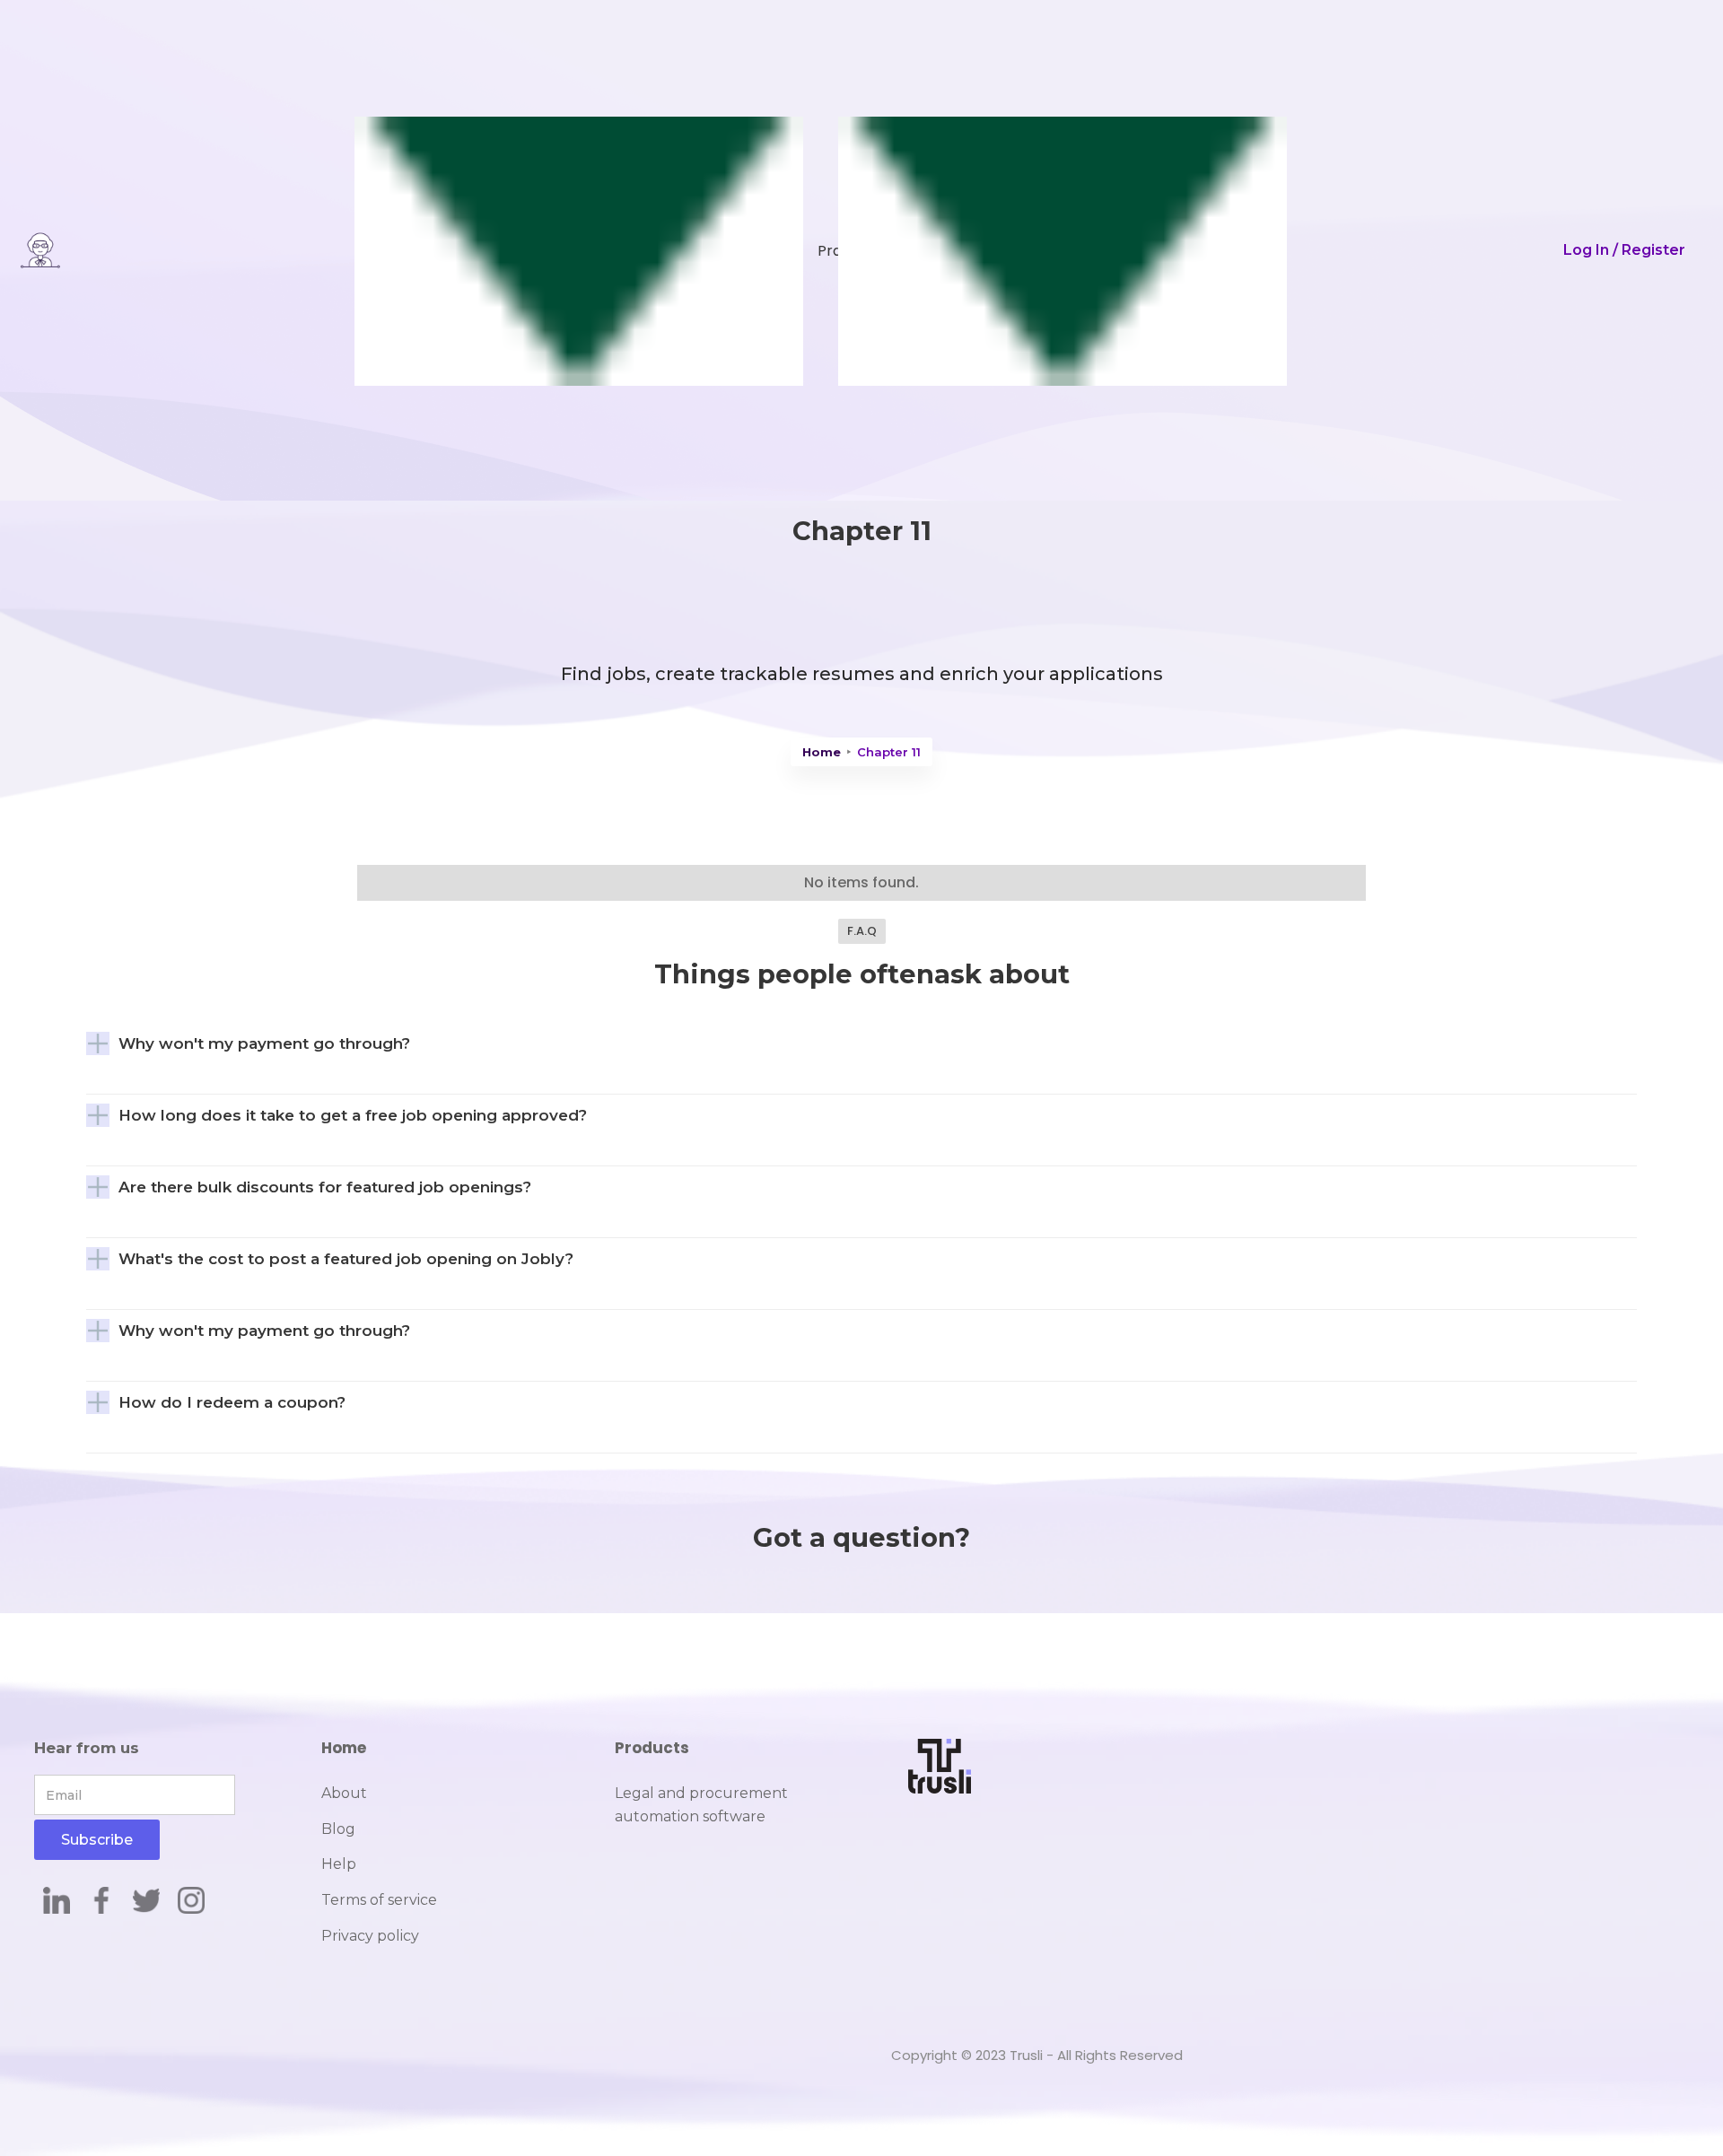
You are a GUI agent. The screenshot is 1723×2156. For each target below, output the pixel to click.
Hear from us (87, 1748)
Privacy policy (370, 1936)
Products (652, 1748)
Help (339, 1864)
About (344, 1793)
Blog (338, 1829)
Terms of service (379, 1900)
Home (822, 752)
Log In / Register (1624, 250)
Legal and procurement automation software (701, 1805)
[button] (555, 250)
